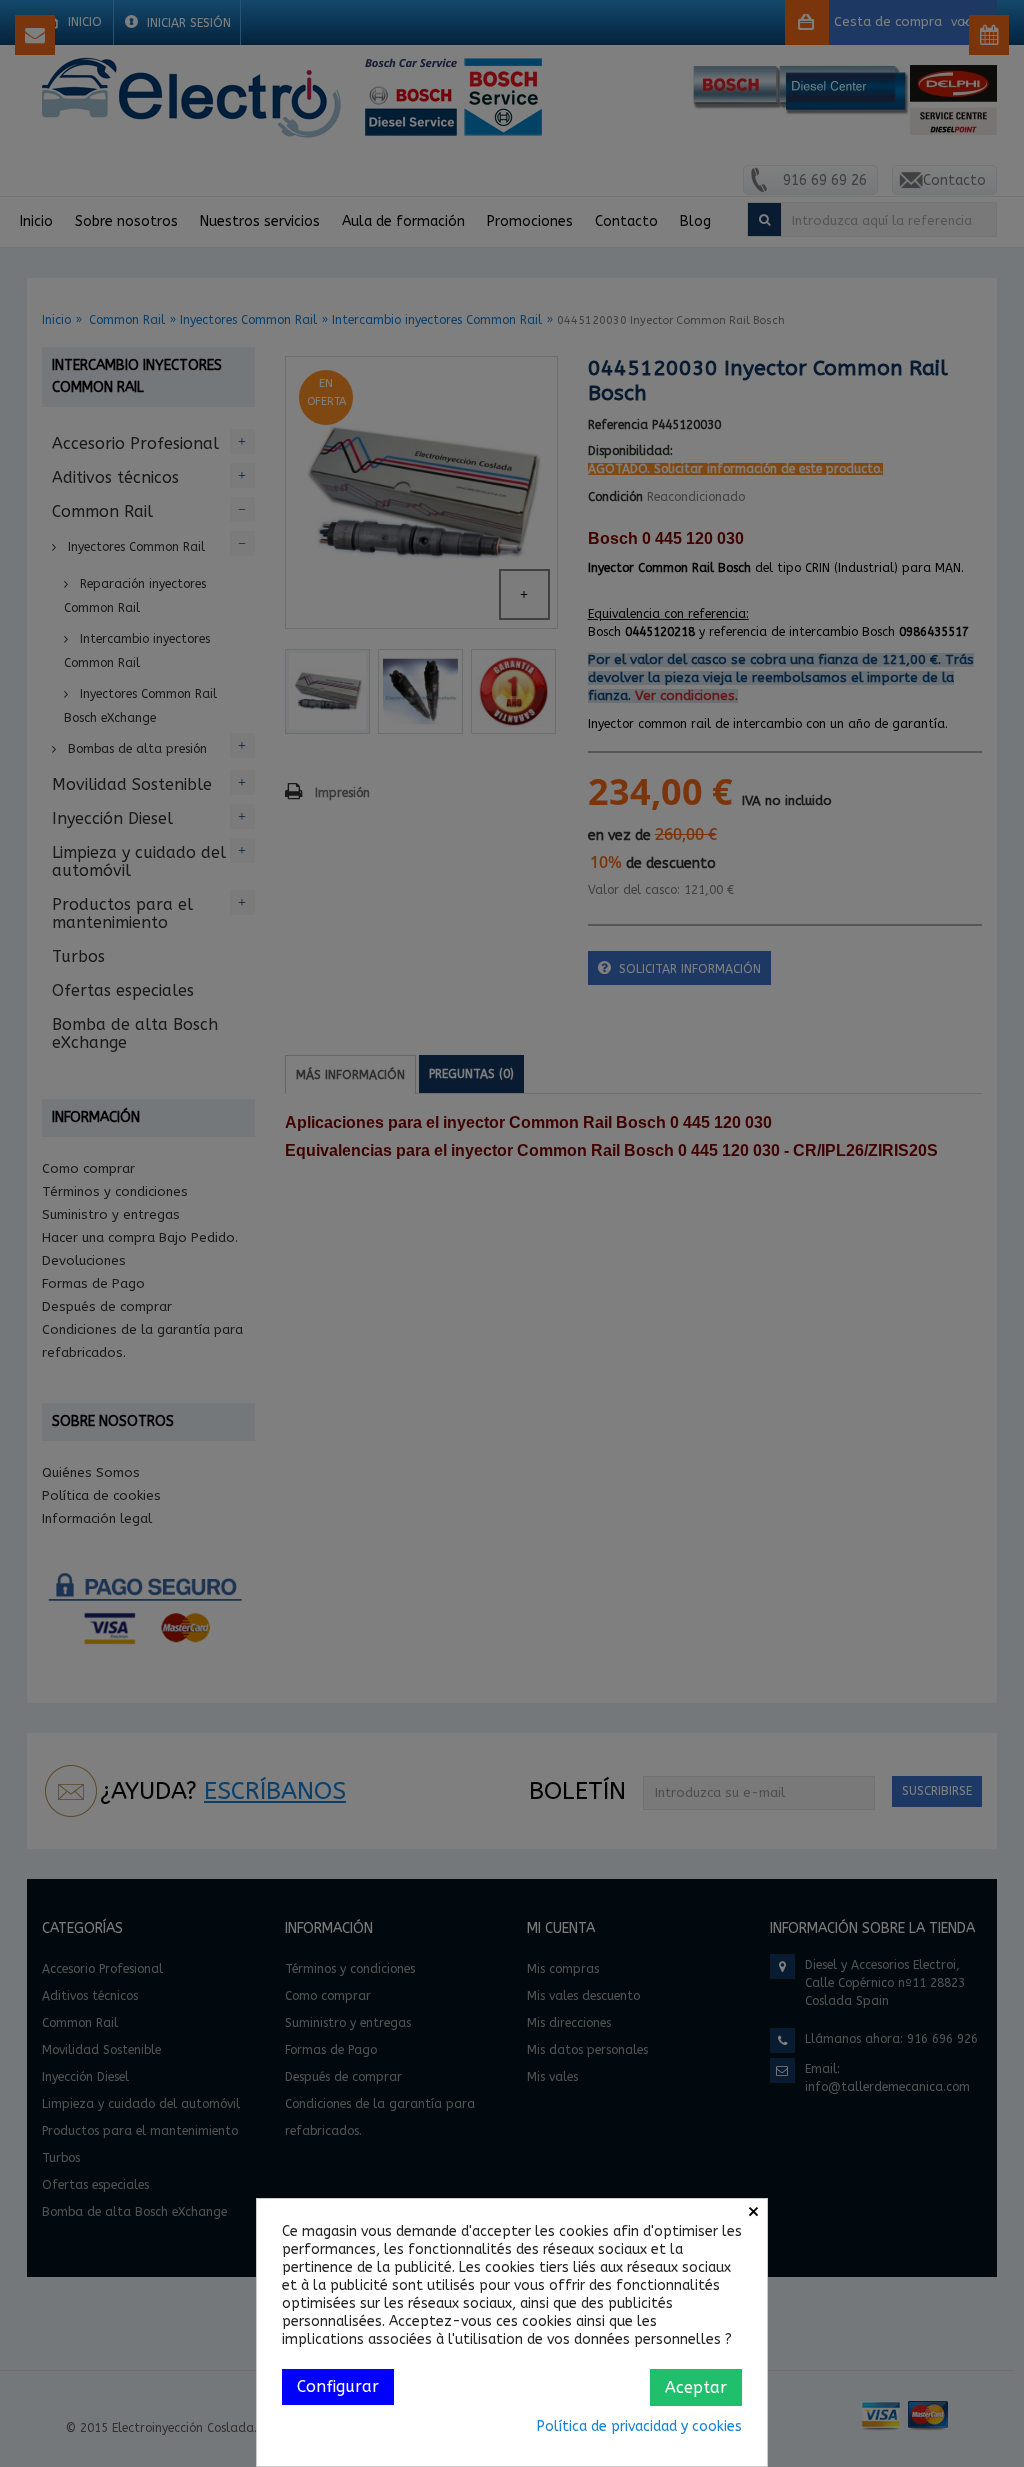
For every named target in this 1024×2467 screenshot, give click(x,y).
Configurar (338, 2386)
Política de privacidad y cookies (639, 2426)
